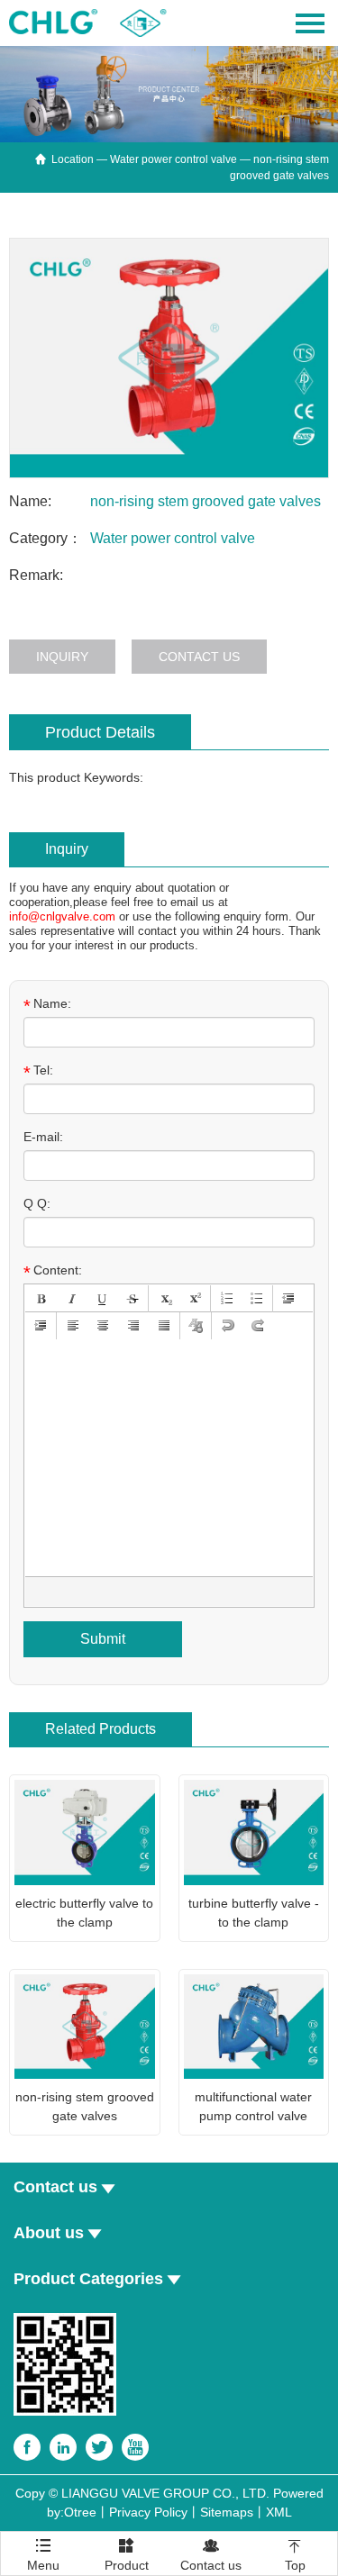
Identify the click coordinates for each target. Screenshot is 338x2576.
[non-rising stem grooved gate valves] (169, 358)
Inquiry (62, 657)
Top (295, 2555)
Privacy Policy (148, 2512)
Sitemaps (227, 2512)
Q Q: (37, 1203)
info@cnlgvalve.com (62, 916)
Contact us (199, 657)
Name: (47, 1004)
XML (279, 2512)
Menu (43, 2549)
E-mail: (43, 1137)
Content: (53, 1271)
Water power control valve (174, 159)
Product (127, 2555)
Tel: (38, 1071)
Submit (103, 1639)
